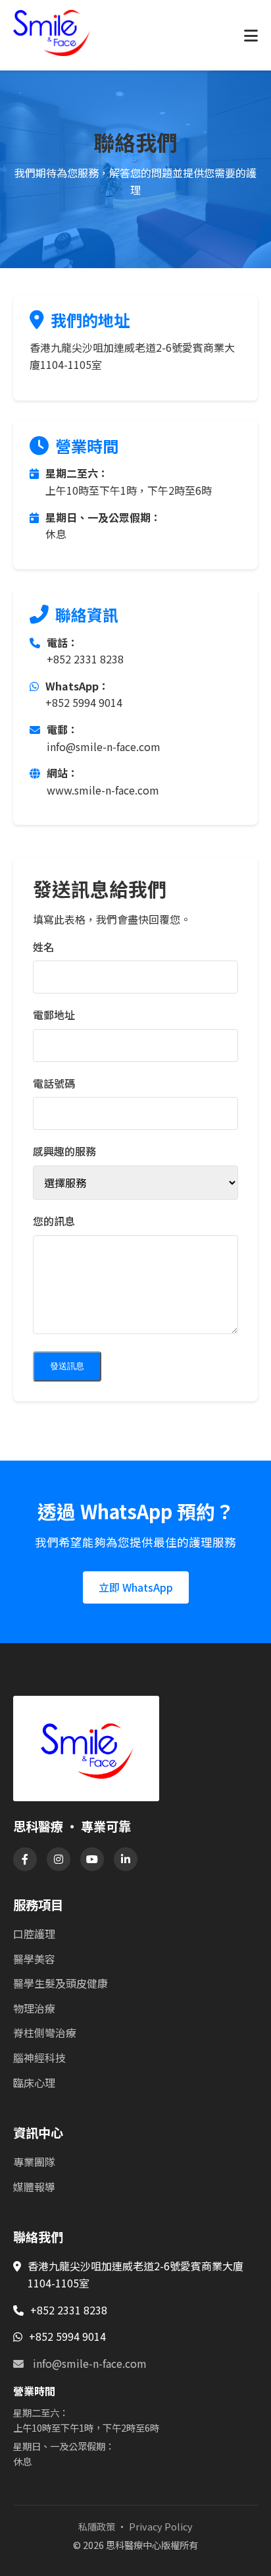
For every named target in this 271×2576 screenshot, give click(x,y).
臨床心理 (34, 2083)
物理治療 (34, 2008)
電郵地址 (54, 1015)
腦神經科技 (39, 2058)
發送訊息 (67, 1366)
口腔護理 (34, 1934)
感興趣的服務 (64, 1151)
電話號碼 (54, 1083)
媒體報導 (34, 2187)
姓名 (43, 947)
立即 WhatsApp (136, 1587)
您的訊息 (54, 1221)
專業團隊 (34, 2162)
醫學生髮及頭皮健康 (61, 1983)
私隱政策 (97, 2526)
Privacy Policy (161, 2526)
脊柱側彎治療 (45, 2032)
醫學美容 (34, 1959)
